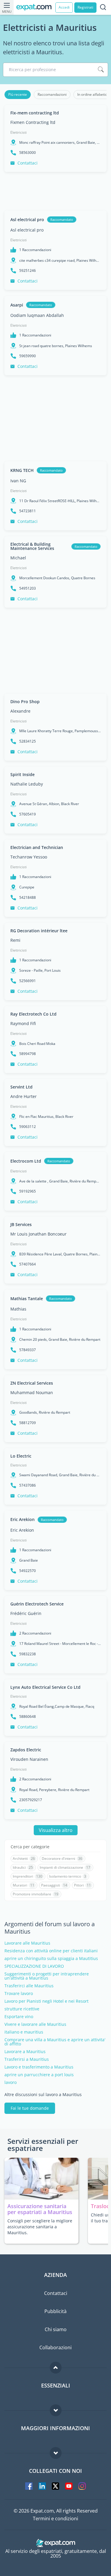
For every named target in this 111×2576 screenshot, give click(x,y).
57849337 (28, 1350)
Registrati (85, 7)
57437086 (28, 1485)
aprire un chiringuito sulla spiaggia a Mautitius (51, 1959)
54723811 (28, 511)
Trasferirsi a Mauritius (27, 2059)
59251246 (28, 271)
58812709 (28, 1423)
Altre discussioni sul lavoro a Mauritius (43, 2095)
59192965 (28, 1191)
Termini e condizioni (55, 2518)
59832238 (28, 1654)
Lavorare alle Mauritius (27, 1943)
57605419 (28, 814)
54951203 (28, 588)
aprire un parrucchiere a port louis (39, 2075)
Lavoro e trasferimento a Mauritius (39, 2067)
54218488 (28, 898)
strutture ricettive (22, 2009)
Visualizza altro (56, 1830)
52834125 (28, 741)
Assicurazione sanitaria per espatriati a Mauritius (40, 2209)
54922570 (28, 1571)
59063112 (28, 1127)
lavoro (11, 2082)
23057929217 (31, 1800)
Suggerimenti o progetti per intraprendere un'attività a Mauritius (47, 1976)
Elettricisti (18, 132)
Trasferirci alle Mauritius (29, 1986)
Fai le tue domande (30, 2108)
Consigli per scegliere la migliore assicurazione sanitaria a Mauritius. (40, 2227)
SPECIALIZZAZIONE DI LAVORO (34, 1966)
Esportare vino (19, 2017)
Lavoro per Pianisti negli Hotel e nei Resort (46, 2001)
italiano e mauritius (24, 2032)
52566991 (28, 981)
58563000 (28, 153)
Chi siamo (56, 2329)
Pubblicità (55, 2311)
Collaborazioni (55, 2347)
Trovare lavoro (19, 1994)
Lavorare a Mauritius (25, 2052)
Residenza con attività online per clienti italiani (51, 1951)
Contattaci (28, 163)
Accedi (64, 7)
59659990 (28, 356)
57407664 (28, 1264)
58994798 (28, 1054)
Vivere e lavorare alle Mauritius (35, 2024)
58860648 (28, 1717)
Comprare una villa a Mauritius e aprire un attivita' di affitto (55, 2042)
